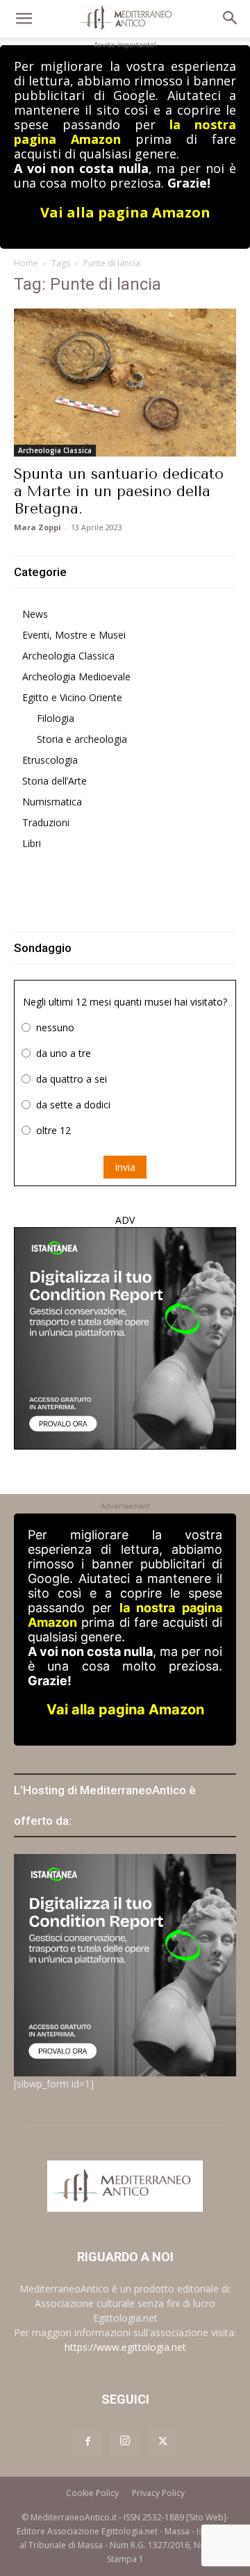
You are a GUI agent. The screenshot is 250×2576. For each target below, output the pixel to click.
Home (26, 263)
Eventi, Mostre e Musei (74, 635)
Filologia (56, 718)
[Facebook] (87, 2442)
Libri (32, 843)
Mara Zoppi (37, 527)
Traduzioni (46, 822)
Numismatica (52, 802)
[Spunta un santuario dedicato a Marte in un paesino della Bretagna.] (125, 383)
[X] (162, 2442)
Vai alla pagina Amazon (125, 212)
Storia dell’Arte (55, 781)
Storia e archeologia (82, 739)
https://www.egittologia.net (125, 2347)
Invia (125, 1167)
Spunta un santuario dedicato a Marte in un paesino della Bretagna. (119, 491)
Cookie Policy (92, 2493)
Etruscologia (50, 760)
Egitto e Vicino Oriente (72, 697)
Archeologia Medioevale (76, 676)
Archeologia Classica (55, 450)
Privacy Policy (158, 2493)
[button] (24, 19)
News (35, 614)
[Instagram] (125, 2441)
